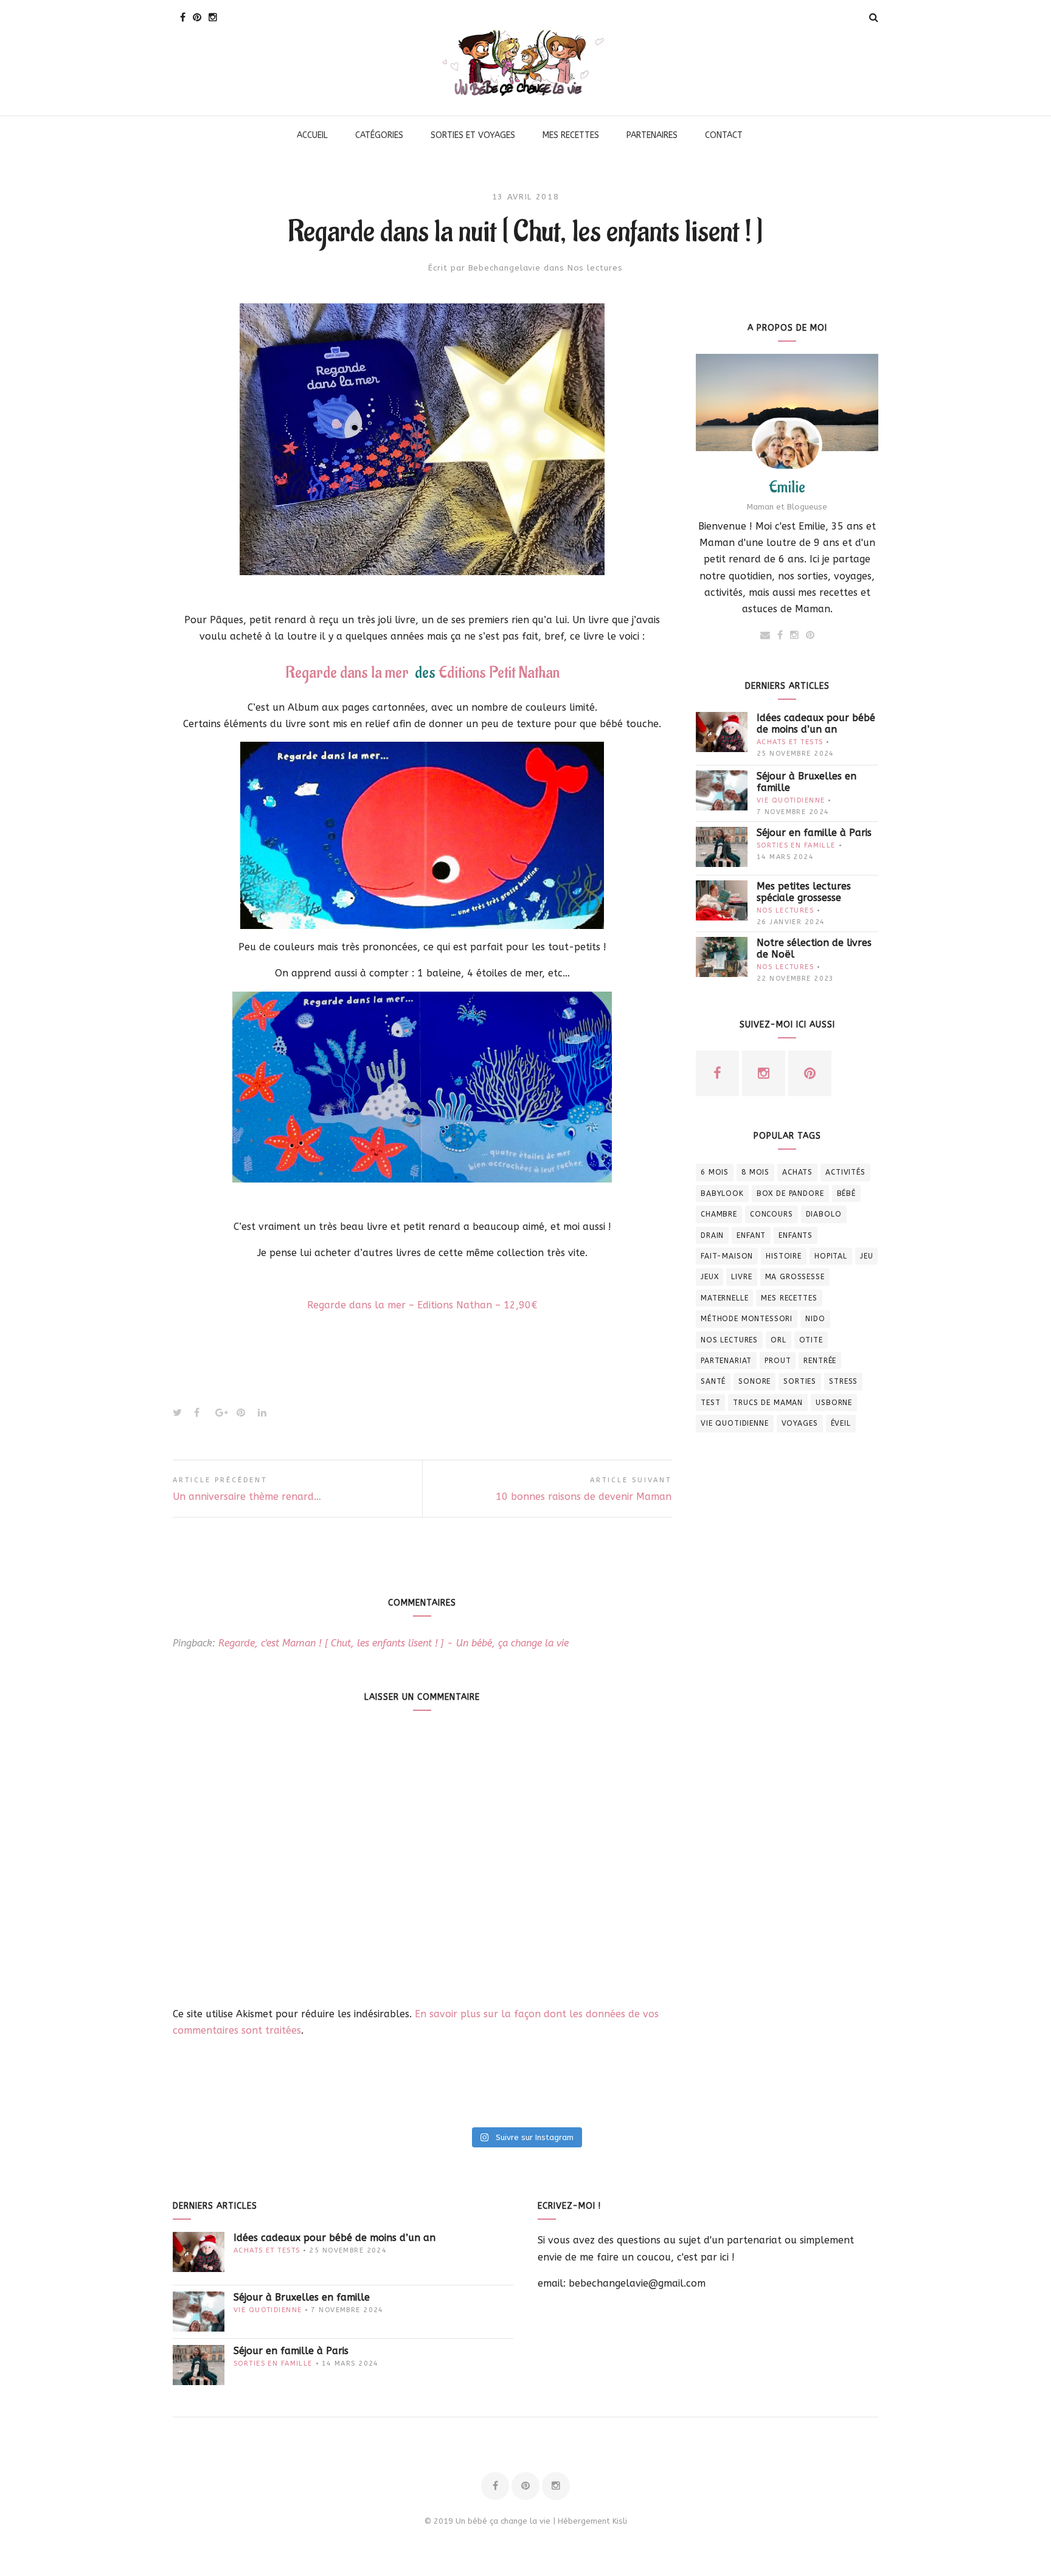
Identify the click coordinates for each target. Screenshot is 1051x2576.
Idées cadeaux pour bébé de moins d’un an (816, 723)
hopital (831, 1256)
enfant (751, 1235)
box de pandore (790, 1193)
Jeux (709, 1277)
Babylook (722, 1193)
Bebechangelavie (505, 268)
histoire (784, 1256)
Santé (713, 1381)
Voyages (800, 1423)
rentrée (820, 1361)
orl (779, 1340)
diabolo (824, 1214)
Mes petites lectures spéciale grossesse (804, 892)
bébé (846, 1193)
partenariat (726, 1361)
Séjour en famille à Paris (814, 833)
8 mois (755, 1172)
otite (811, 1340)
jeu (867, 1256)
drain (712, 1235)
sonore (754, 1381)
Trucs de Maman (768, 1403)
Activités (845, 1172)
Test (710, 1403)
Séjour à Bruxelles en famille (806, 782)
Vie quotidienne (791, 800)
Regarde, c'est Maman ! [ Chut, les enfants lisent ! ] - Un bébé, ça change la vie (394, 1643)
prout (778, 1361)
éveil (841, 1423)
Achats (797, 1172)
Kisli (620, 2521)
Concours (772, 1214)
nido (815, 1319)
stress (843, 1381)
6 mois (715, 1172)
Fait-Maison (727, 1256)
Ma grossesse (795, 1277)
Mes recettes (789, 1298)
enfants (796, 1235)
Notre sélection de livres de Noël (814, 948)
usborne (834, 1403)
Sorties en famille (796, 845)
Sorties (800, 1381)
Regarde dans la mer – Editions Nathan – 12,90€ (422, 1305)
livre (741, 1277)
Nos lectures (595, 268)
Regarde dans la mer (347, 673)
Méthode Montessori (747, 1319)
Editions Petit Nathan (499, 673)
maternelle (724, 1298)
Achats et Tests (790, 742)
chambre (719, 1214)
